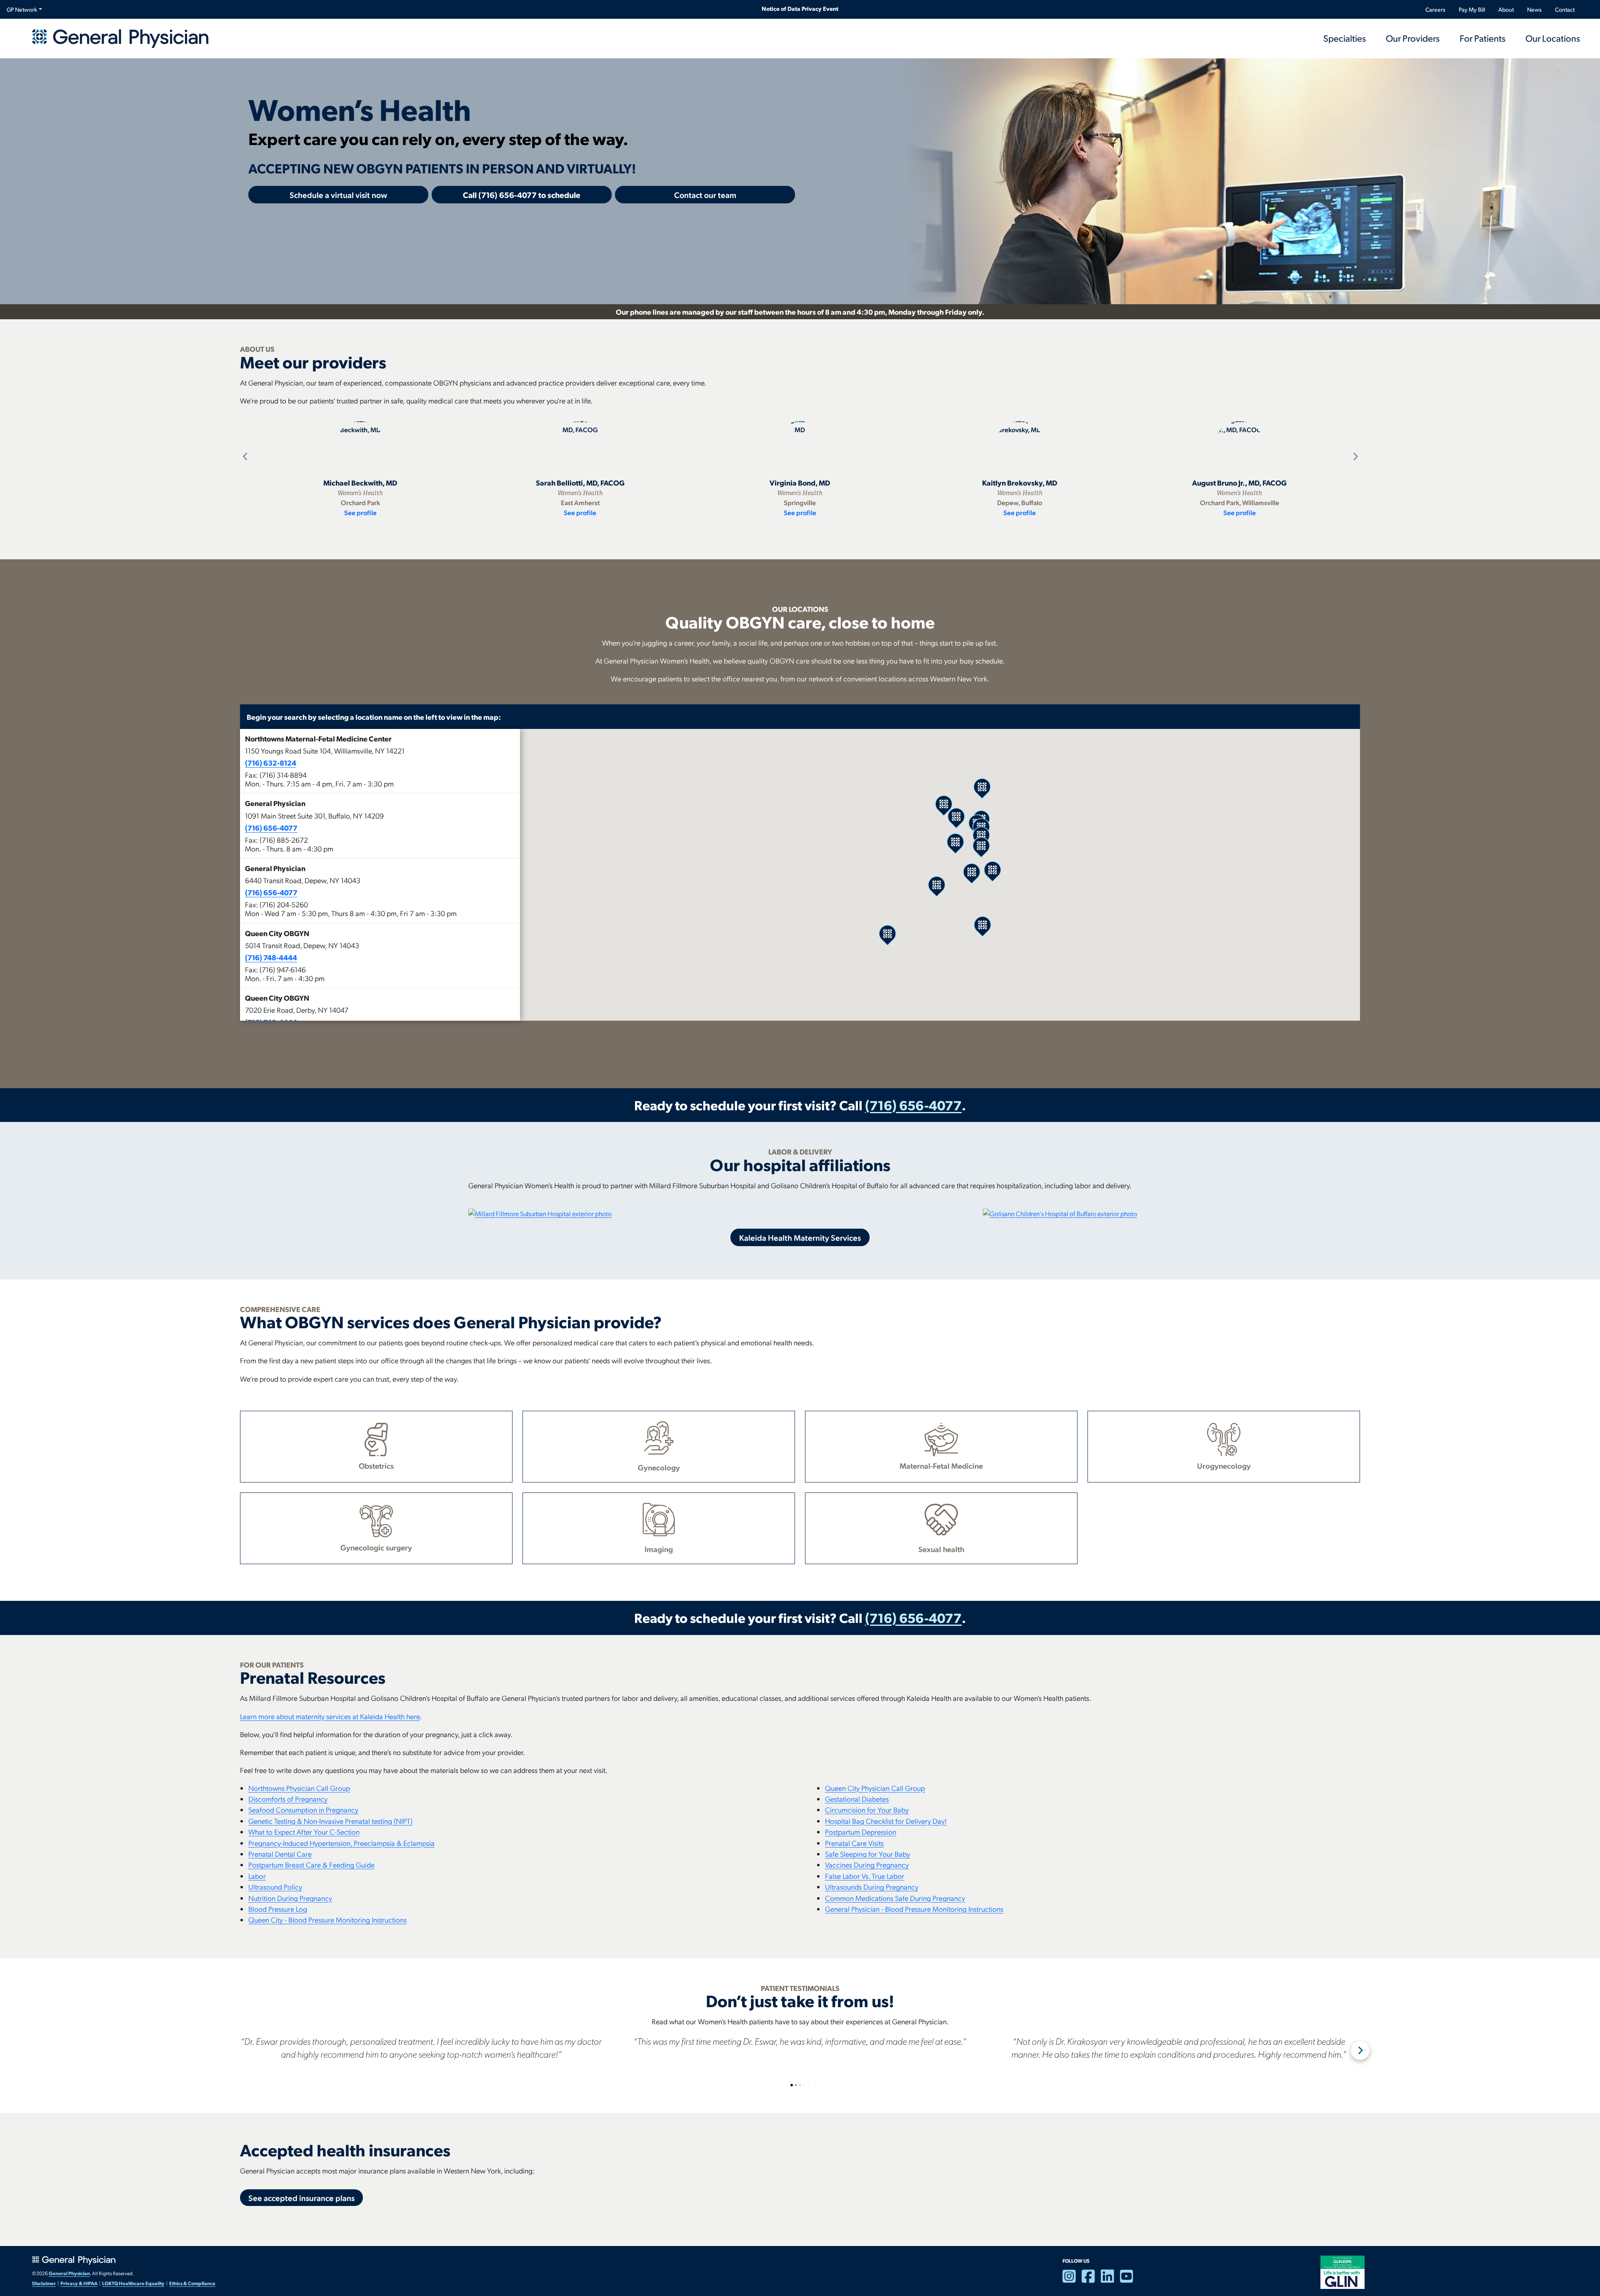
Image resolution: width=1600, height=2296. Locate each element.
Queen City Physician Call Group (875, 1788)
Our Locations (1553, 38)
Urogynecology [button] (1224, 1465)
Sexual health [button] (941, 1549)
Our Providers (1413, 38)
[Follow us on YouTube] (1130, 2280)
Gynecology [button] (659, 1467)
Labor (257, 1876)
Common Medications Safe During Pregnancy (895, 1898)
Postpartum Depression (861, 1832)
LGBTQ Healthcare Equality (133, 2283)
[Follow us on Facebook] (1091, 2280)
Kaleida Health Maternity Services (800, 1237)
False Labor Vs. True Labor (865, 1876)
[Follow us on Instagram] (1072, 2280)
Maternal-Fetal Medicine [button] (941, 1465)
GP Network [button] (22, 9)
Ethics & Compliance (192, 2283)
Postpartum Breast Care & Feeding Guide (311, 1864)
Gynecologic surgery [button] (376, 1547)
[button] (380, 761)
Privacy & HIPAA (79, 2283)
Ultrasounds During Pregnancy (872, 1887)
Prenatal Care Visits (854, 1843)
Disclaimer (44, 2283)
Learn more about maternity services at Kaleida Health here (330, 1716)
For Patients (1482, 38)
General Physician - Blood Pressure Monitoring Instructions (914, 1909)
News (1534, 9)
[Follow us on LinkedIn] (1110, 2280)
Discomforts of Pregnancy (288, 1799)
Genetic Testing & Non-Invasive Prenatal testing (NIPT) (330, 1821)
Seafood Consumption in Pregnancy (303, 1809)
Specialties (1345, 38)
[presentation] (244, 457)
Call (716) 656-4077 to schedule (522, 195)
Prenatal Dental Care (280, 1854)
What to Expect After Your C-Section (304, 1832)
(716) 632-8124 (271, 762)
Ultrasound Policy (275, 1887)
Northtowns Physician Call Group (299, 1788)
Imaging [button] (659, 1549)
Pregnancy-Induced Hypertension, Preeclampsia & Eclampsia (341, 1843)
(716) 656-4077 (271, 828)
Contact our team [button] (705, 195)
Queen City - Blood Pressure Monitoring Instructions (327, 1919)
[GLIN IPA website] (1342, 2271)
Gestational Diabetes (857, 1799)
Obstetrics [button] (376, 1465)
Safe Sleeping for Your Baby (867, 1854)
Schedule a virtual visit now (338, 195)
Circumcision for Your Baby (867, 1809)
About (1506, 9)
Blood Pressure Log (278, 1909)
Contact (1565, 9)
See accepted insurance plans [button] (301, 2198)
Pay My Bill (1472, 9)
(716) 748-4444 (271, 957)
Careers (1435, 9)
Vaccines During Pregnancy (867, 1864)
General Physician (69, 2273)
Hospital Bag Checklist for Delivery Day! (886, 1821)
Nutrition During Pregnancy (290, 1898)
